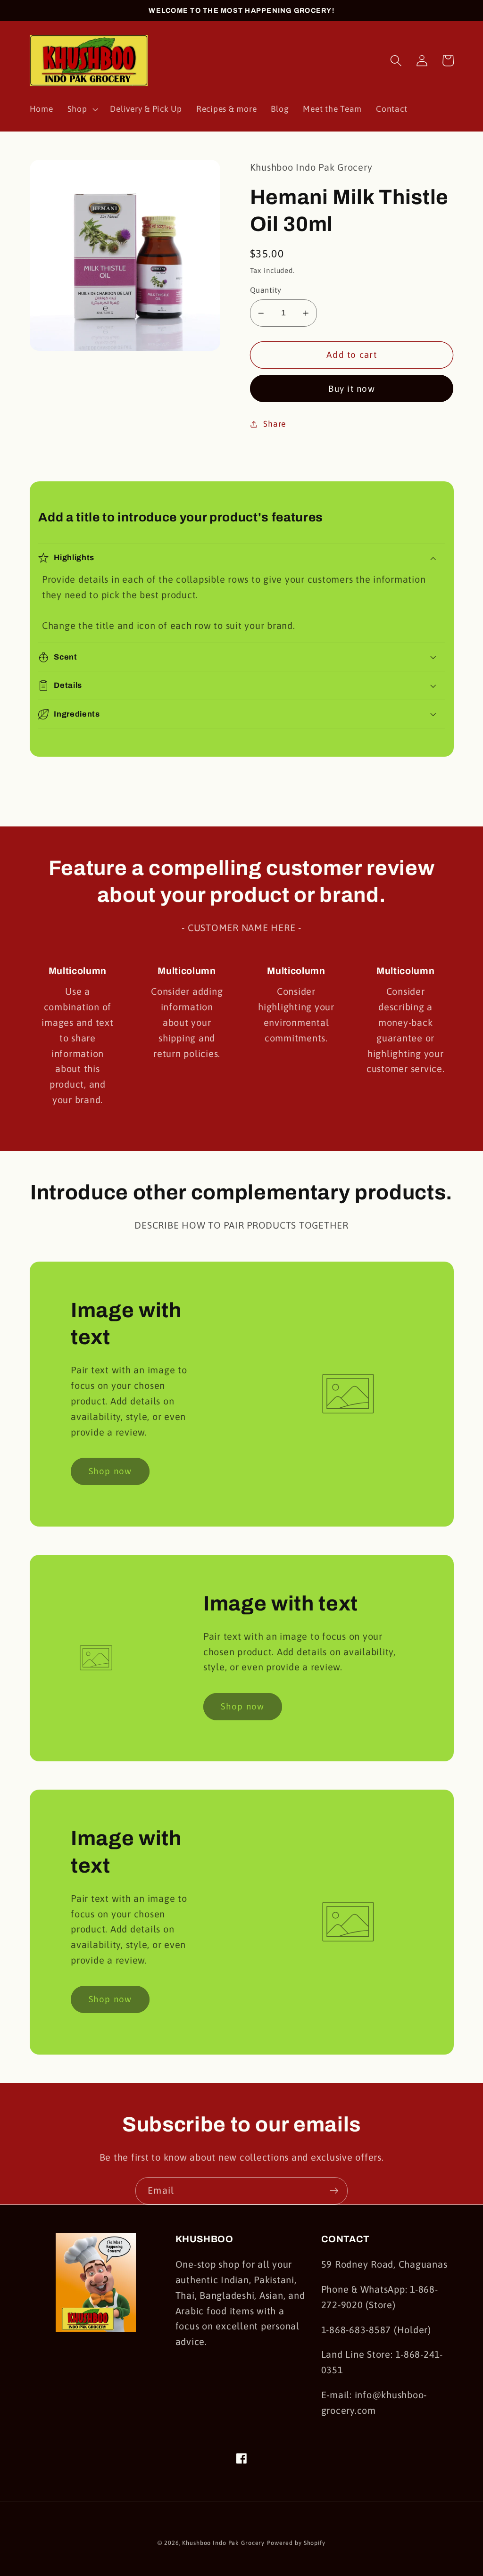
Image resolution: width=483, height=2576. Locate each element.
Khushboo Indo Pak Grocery (223, 2543)
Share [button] (275, 424)
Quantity (266, 290)
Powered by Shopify (296, 2543)
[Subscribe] (334, 2191)
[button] (82, 109)
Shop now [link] (110, 1471)
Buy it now (352, 388)
